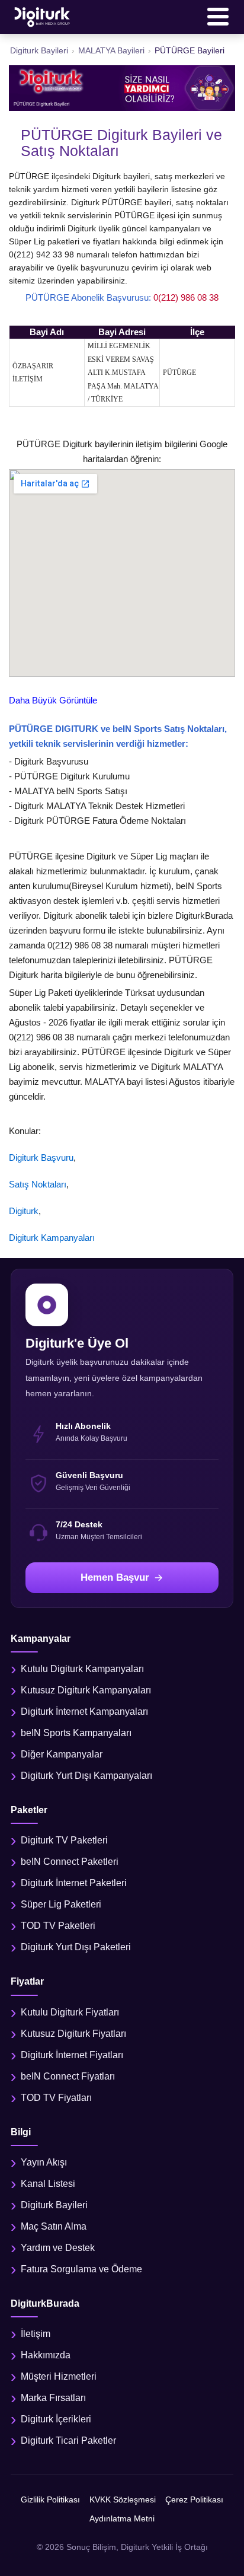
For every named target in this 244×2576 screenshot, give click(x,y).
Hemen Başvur (115, 1577)
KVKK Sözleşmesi (123, 2499)
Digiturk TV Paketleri (64, 1840)
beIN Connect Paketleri (70, 1862)
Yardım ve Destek (58, 2248)
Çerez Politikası (194, 2499)
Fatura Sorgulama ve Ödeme (81, 2269)
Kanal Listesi (48, 2184)
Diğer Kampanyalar (62, 1754)
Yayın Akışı (44, 2162)
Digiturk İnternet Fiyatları (72, 2055)
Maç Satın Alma (54, 2226)
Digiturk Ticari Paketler (68, 2440)
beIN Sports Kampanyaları (76, 1733)
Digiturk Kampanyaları (52, 1238)
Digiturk (24, 1211)
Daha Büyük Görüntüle (53, 700)
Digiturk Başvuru (41, 1158)
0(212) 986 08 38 (186, 297)
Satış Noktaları (38, 1184)
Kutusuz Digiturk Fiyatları (73, 2034)
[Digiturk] (43, 17)
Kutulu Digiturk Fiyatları (70, 2012)
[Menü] (218, 17)
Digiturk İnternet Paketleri (74, 1883)
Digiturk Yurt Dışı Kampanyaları (86, 1776)
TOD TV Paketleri (58, 1926)
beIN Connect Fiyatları (68, 2076)
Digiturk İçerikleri (56, 2419)
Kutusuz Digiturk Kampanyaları (86, 1690)
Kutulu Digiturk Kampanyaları (82, 1669)
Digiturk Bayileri (54, 2205)
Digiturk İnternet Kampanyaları (84, 1712)
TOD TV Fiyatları (56, 2098)
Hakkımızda (46, 2355)
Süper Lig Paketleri (61, 1904)
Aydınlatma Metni (122, 2518)
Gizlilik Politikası (50, 2499)
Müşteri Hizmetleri (59, 2376)
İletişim (36, 2334)
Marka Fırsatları (53, 2398)
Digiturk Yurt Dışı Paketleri (76, 1947)
